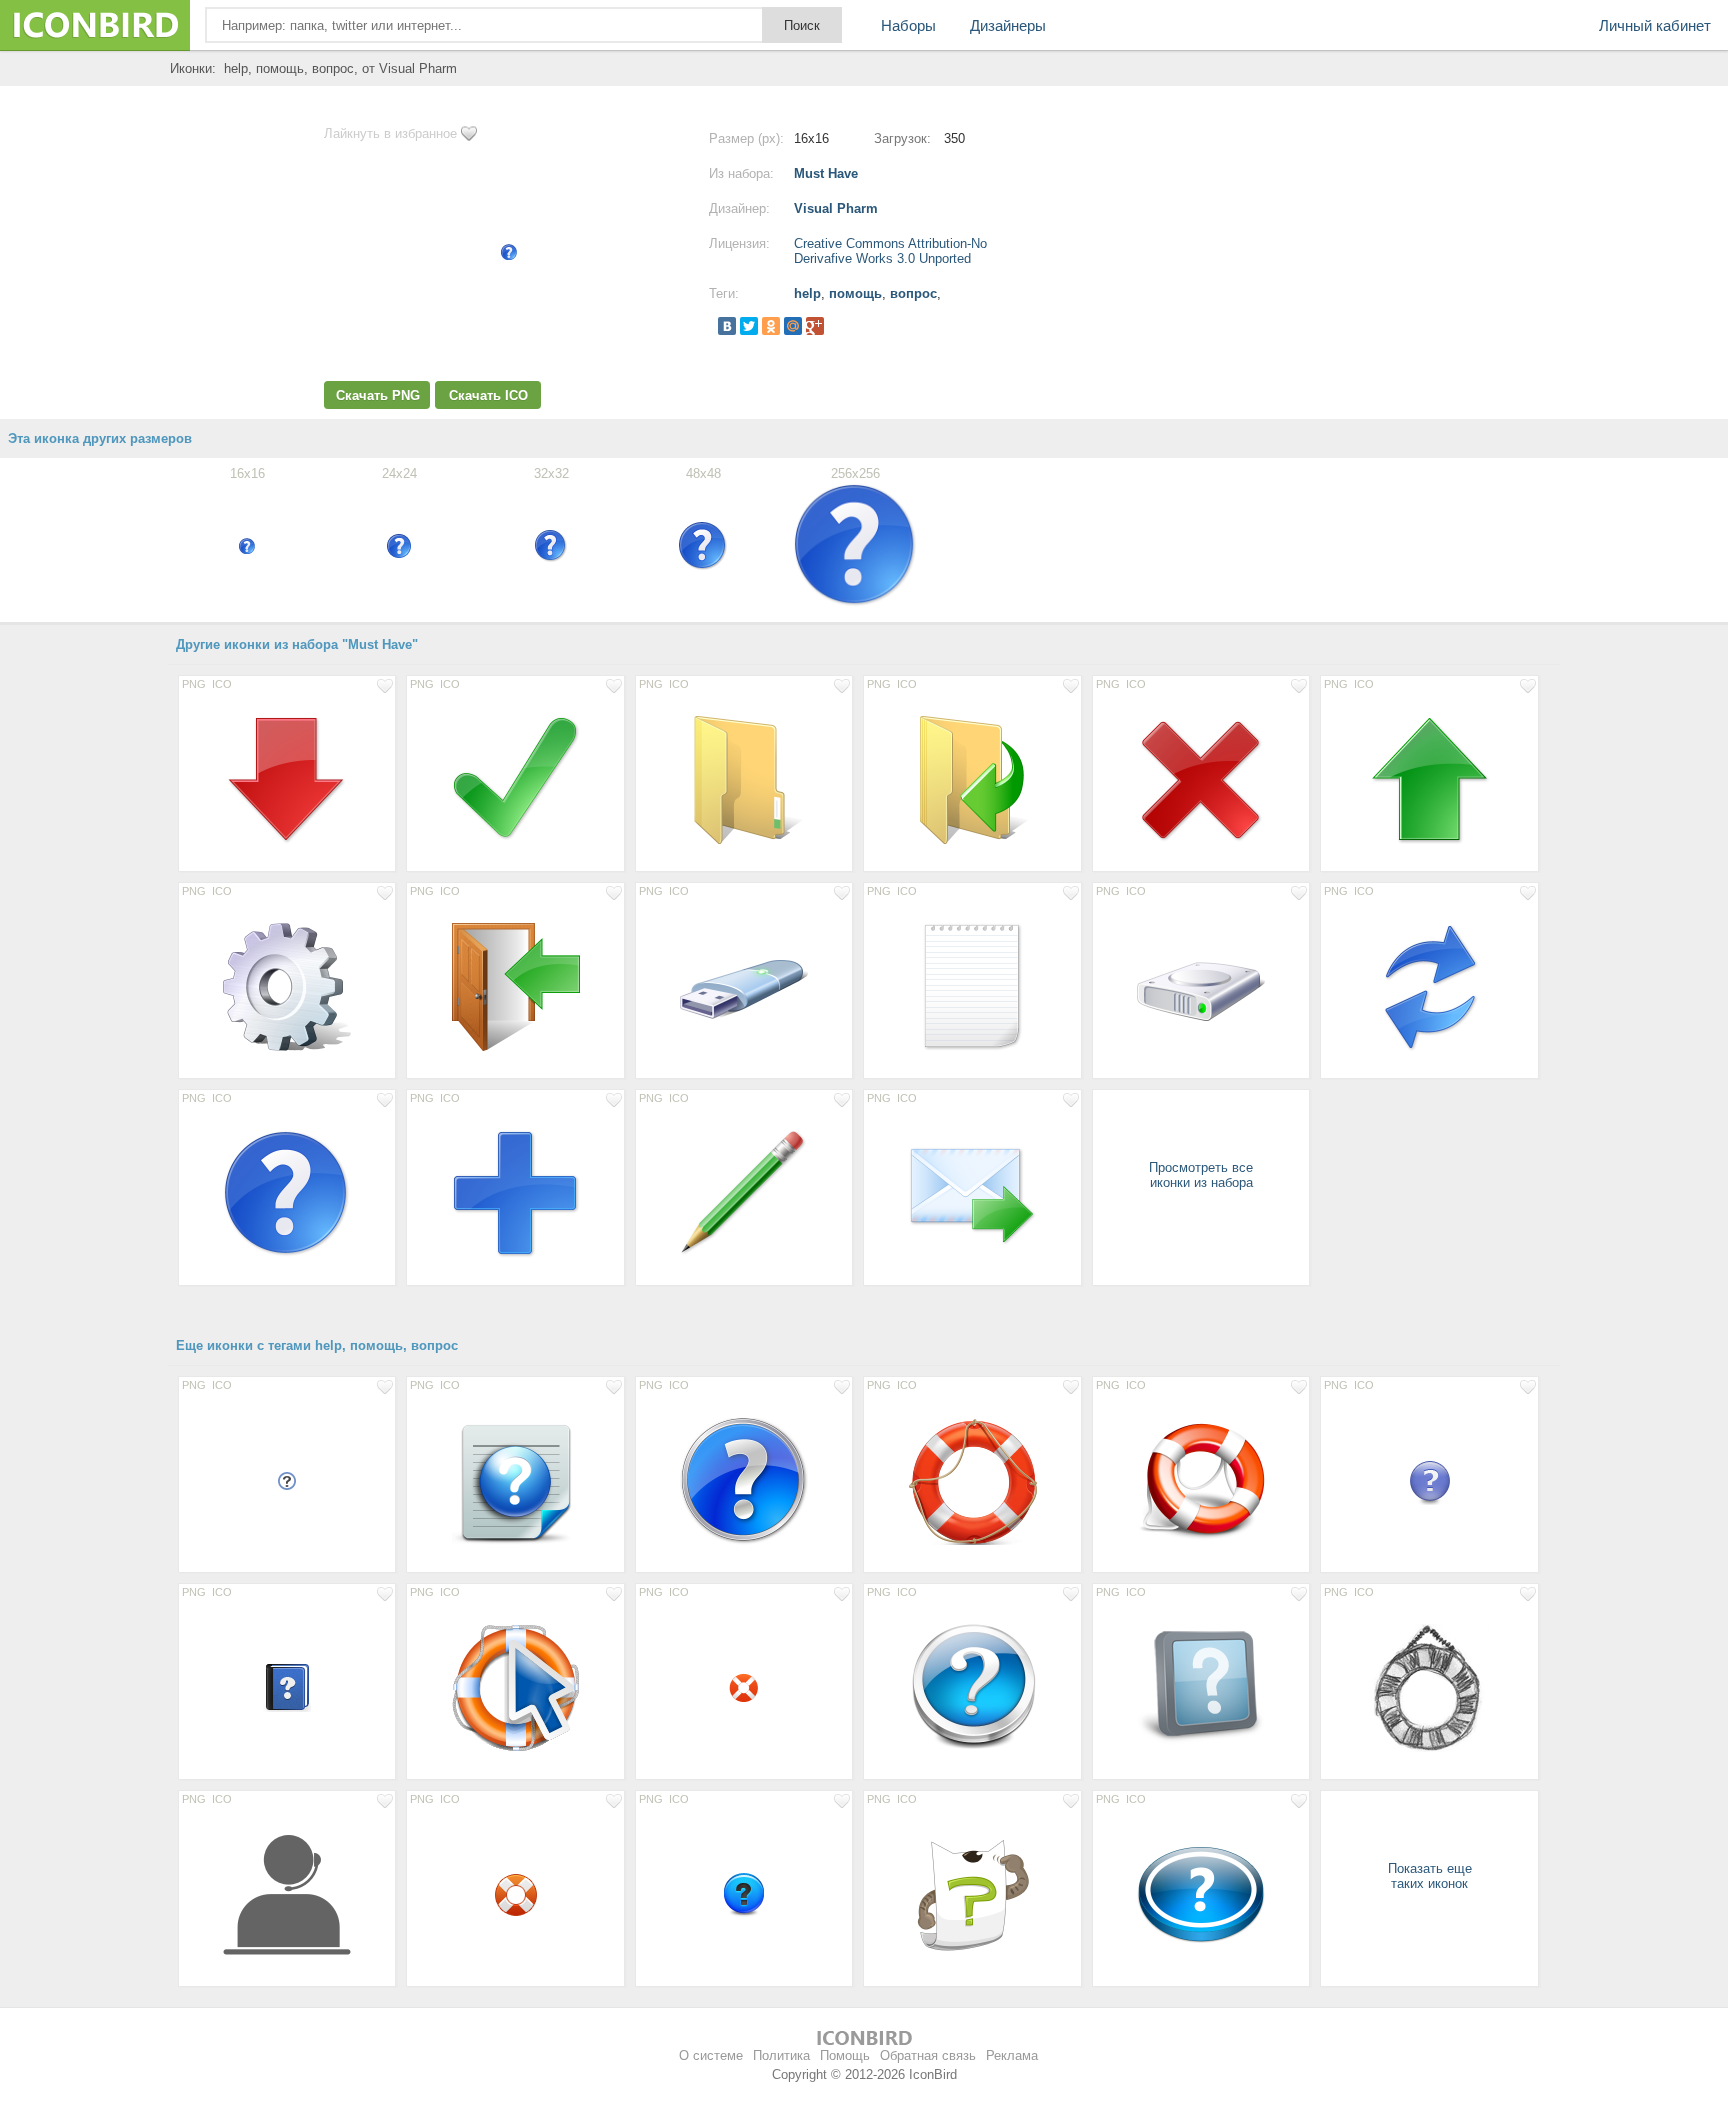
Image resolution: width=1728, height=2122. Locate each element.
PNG (194, 684)
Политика (781, 2055)
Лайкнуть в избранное (390, 133)
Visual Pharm (836, 208)
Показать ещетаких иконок (1430, 1876)
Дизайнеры (1008, 25)
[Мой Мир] (793, 326)
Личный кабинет (1655, 25)
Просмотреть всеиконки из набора (1201, 1175)
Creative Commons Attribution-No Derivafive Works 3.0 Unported (890, 251)
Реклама (1012, 2055)
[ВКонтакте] (727, 326)
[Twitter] (749, 326)
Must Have (826, 173)
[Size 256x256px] (287, 779)
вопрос (913, 293)
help (807, 293)
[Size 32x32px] (744, 1687)
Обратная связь (928, 2055)
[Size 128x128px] (744, 1480)
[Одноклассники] (771, 326)
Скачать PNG (378, 395)
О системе (711, 2055)
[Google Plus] (815, 326)
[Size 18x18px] (287, 1480)
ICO (222, 684)
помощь (855, 293)
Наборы (908, 25)
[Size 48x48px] (1429, 1480)
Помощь (845, 2055)
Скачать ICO (488, 395)
